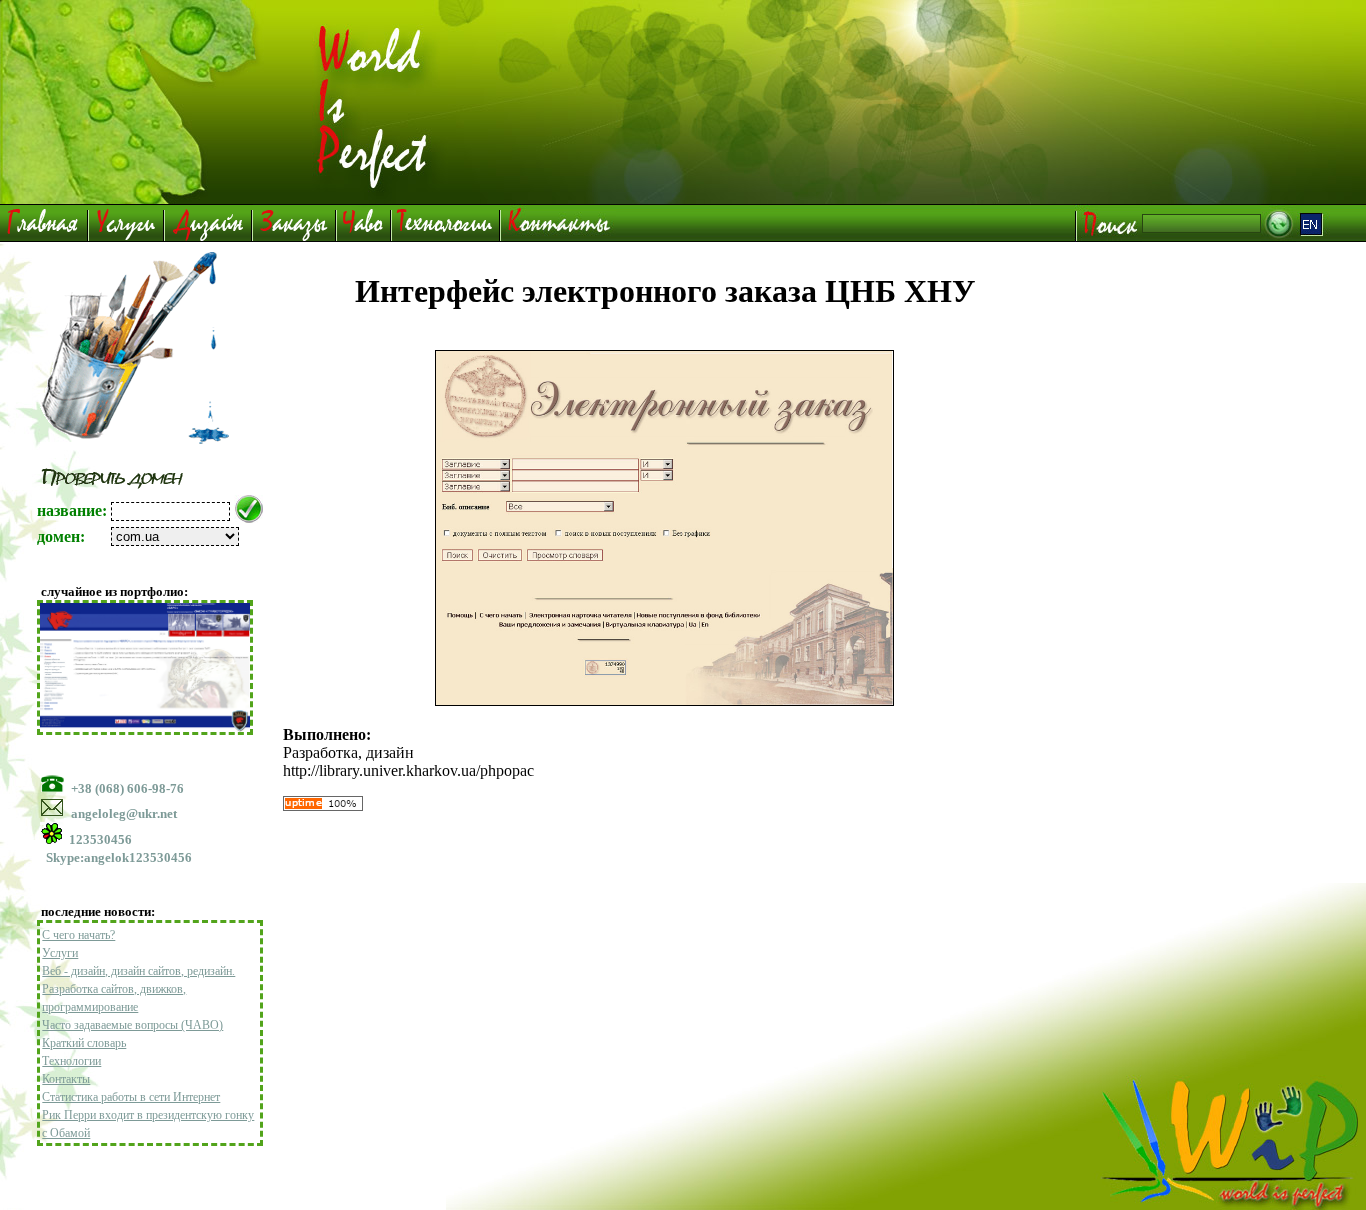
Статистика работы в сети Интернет (131, 1097)
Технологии (71, 1061)
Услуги (60, 953)
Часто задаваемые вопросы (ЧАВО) (132, 1025)
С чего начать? (78, 935)
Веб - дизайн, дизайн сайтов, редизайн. (138, 971)
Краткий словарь (84, 1043)
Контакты (66, 1079)
